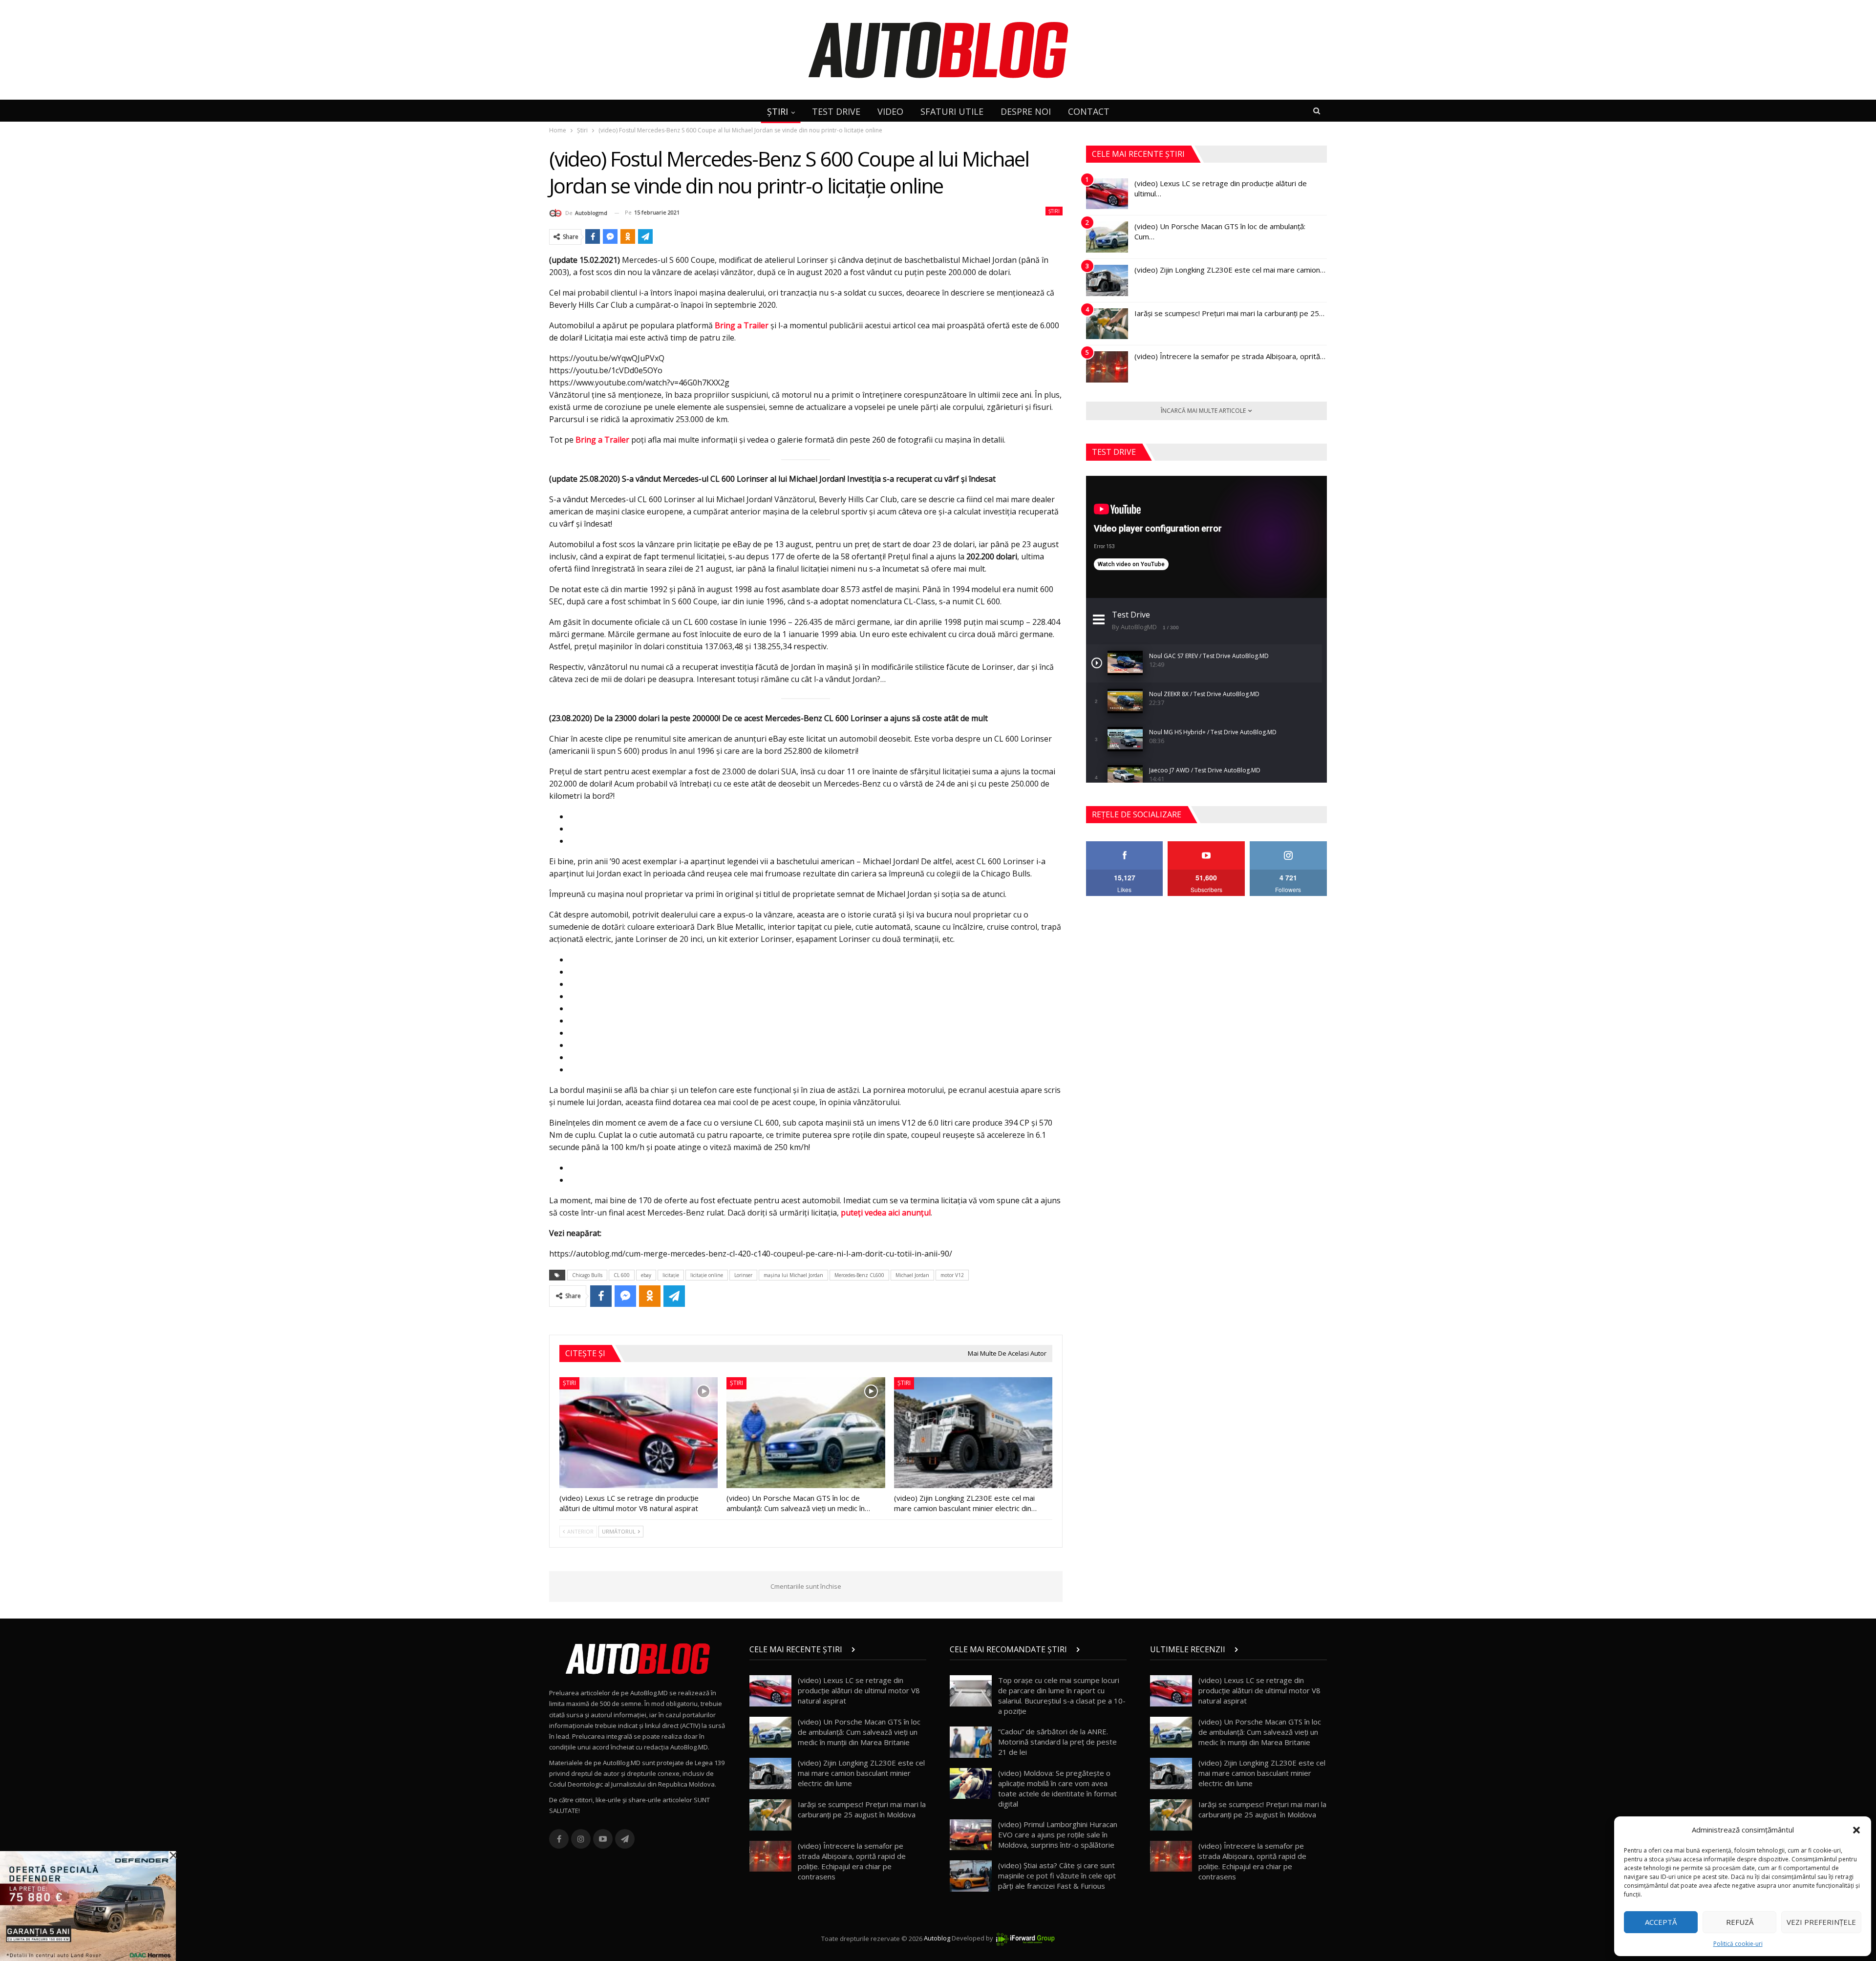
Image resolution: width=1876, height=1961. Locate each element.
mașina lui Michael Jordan (793, 1275)
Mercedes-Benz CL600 (859, 1275)
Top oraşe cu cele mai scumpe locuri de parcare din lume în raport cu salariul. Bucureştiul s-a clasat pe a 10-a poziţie (1062, 1695)
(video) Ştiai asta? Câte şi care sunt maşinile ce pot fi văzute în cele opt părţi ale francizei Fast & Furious (1057, 1876)
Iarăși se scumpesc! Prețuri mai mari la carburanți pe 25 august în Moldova (862, 1809)
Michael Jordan (912, 1275)
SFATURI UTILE (952, 111)
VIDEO (890, 111)
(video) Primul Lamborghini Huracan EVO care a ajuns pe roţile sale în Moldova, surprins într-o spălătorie (1058, 1834)
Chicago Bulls (587, 1275)
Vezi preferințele (1821, 1922)
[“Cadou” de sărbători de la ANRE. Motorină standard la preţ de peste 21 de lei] (971, 1742)
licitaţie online (707, 1275)
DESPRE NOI (1026, 111)
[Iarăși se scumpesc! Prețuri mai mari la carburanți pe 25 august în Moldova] (1107, 324)
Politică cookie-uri (1738, 1944)
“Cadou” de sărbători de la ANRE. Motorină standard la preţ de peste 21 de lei (1057, 1742)
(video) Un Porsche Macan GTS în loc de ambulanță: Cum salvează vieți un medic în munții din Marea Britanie (859, 1732)
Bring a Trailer (742, 325)
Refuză (1740, 1922)
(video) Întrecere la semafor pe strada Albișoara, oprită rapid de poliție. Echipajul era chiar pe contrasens (852, 1861)
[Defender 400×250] (88, 1905)
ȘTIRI (778, 111)
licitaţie (671, 1275)
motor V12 (952, 1275)
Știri (1054, 211)
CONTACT (1089, 111)
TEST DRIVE (836, 111)
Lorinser (743, 1275)
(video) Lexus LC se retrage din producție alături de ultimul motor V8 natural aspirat (859, 1690)
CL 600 (622, 1275)
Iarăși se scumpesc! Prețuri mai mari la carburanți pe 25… (1229, 313)
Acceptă (1661, 1922)
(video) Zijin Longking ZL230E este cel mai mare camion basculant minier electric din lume (861, 1773)
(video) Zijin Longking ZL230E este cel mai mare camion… (1230, 270)
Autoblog (937, 1939)
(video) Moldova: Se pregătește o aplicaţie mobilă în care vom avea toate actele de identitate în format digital (1057, 1788)
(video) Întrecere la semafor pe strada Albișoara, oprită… (1230, 356)
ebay (646, 1275)
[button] (1856, 1830)
